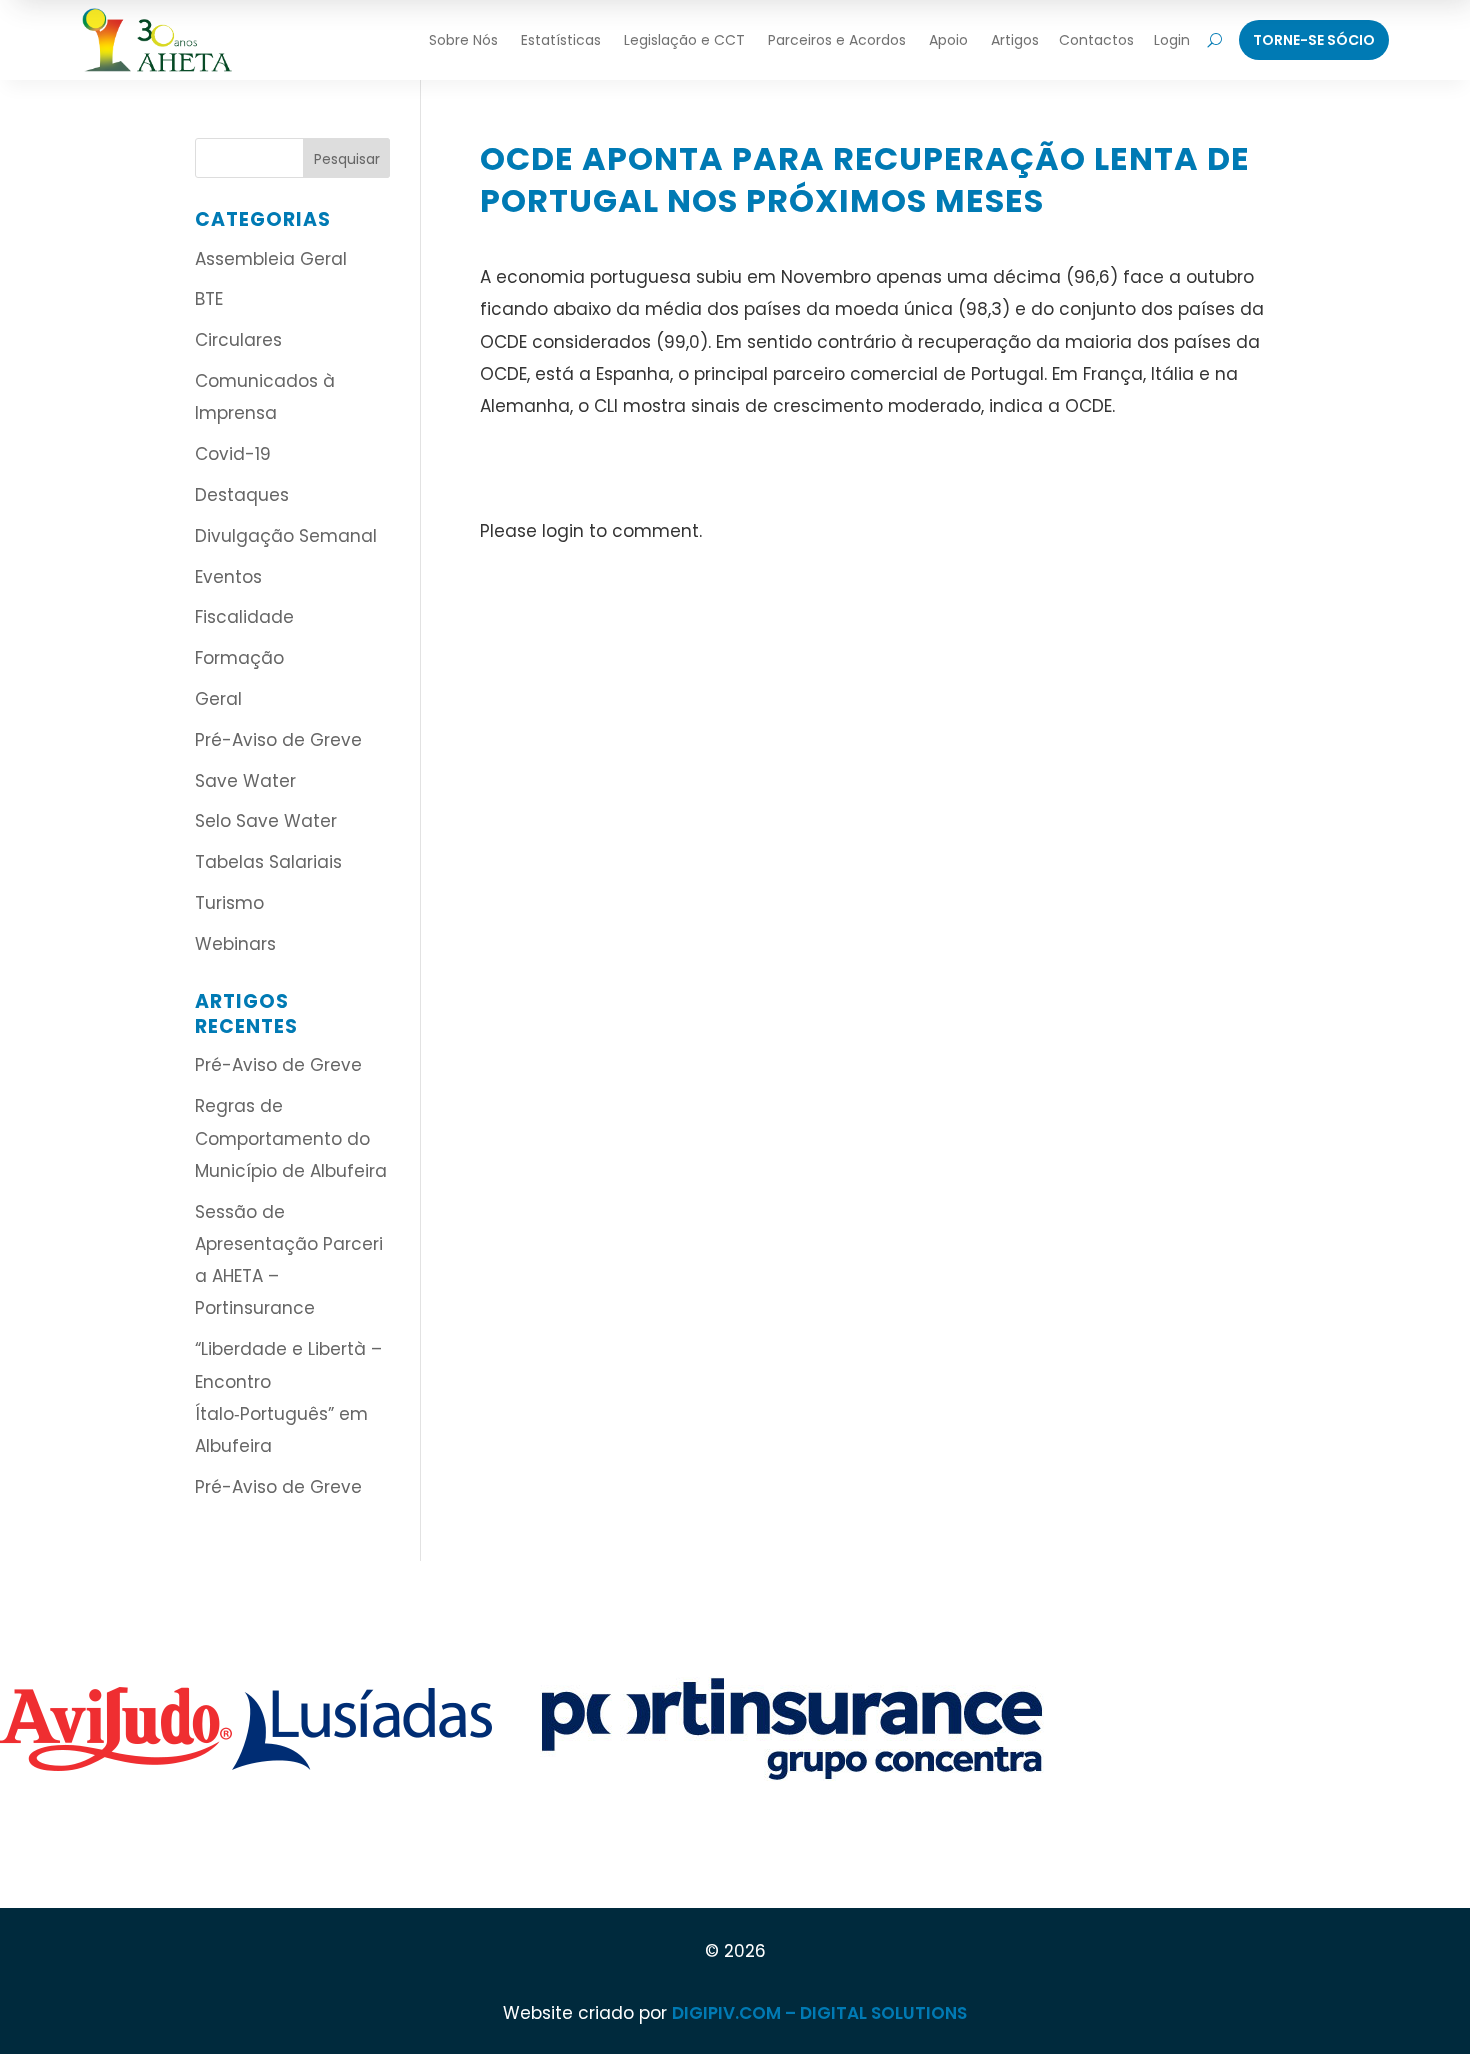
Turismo (229, 903)
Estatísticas (561, 40)
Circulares (238, 340)
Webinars (235, 944)
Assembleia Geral (271, 259)
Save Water (245, 781)
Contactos (1096, 40)
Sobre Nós (463, 40)
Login (1172, 40)
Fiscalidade (244, 617)
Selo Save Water (266, 821)
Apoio (948, 40)
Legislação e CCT (684, 40)
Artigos (1015, 40)
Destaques (242, 495)
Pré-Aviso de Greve (278, 740)
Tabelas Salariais (268, 862)
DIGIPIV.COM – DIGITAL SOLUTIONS (819, 2013)
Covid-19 (233, 454)
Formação (239, 658)
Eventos (228, 577)
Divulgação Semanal (286, 536)
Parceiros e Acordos (837, 40)
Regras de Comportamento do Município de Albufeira (291, 1138)
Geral (218, 699)
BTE (209, 299)
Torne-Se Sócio (1314, 40)
